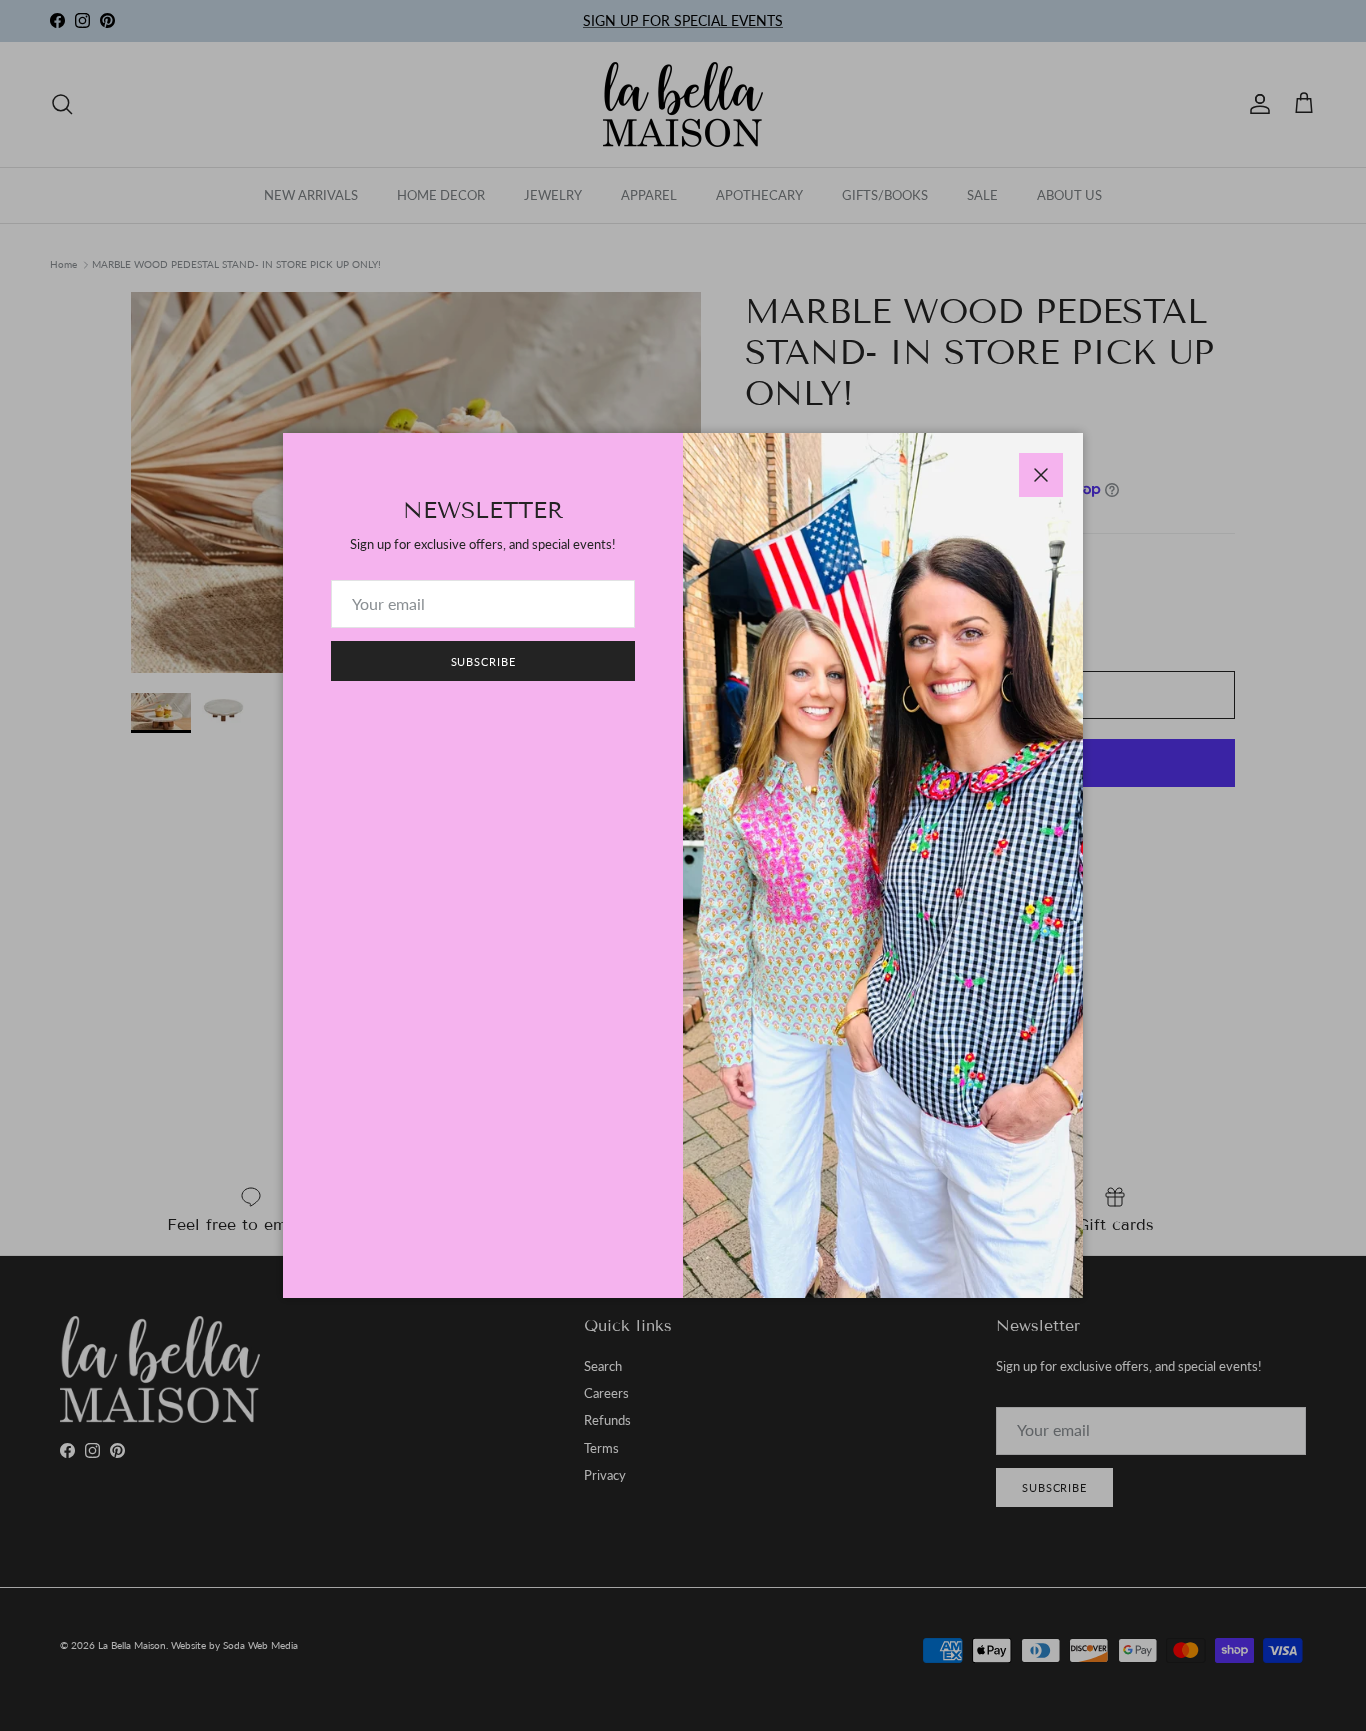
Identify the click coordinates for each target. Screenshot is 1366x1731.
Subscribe (483, 661)
